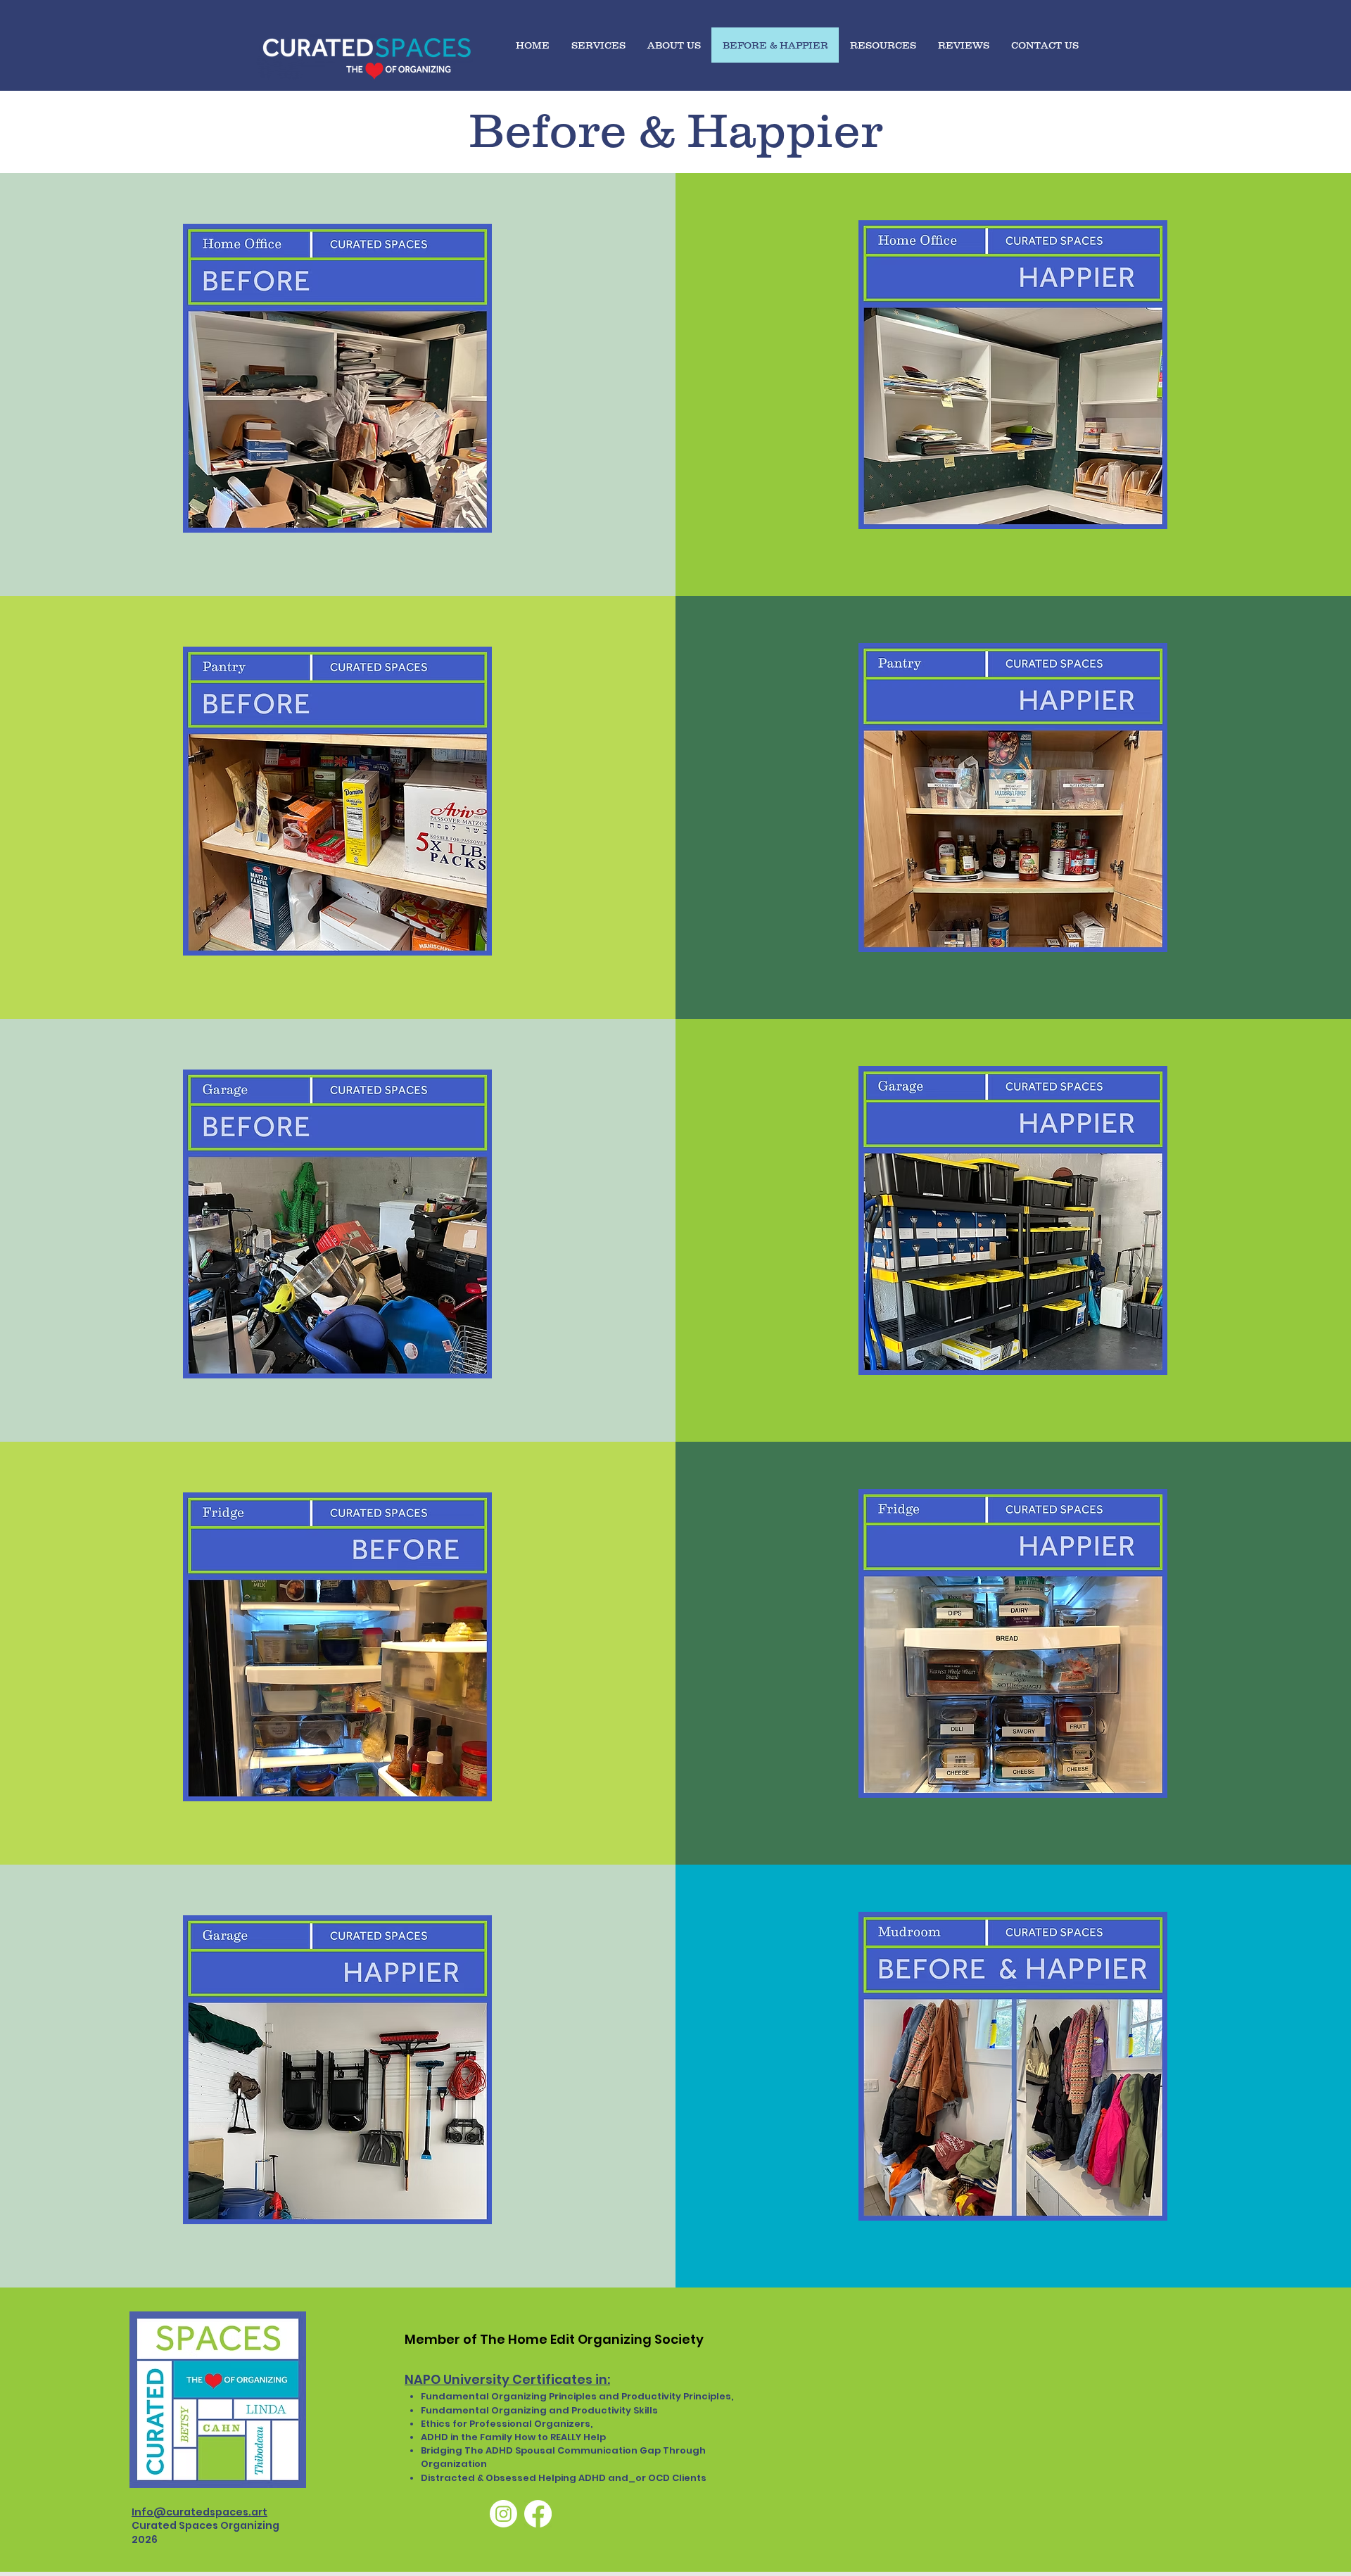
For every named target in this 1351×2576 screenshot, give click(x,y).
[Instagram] (503, 2514)
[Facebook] (538, 2514)
